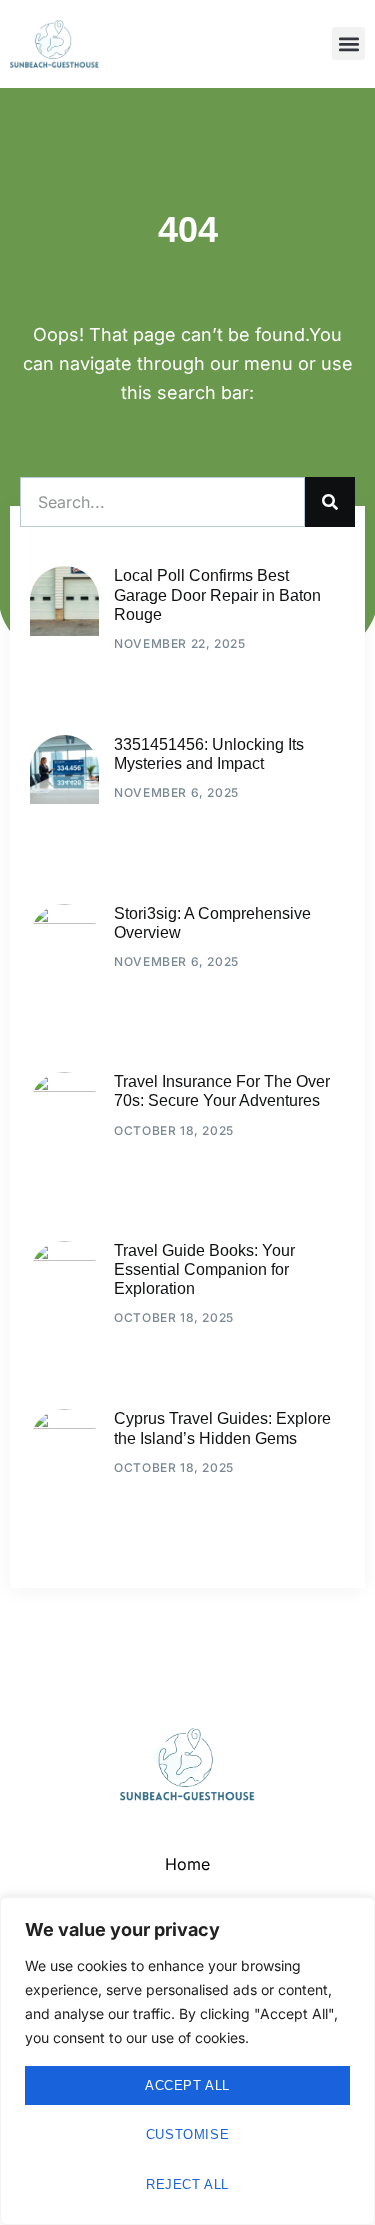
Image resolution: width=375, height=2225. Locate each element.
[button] (348, 43)
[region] (187, 2061)
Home (187, 1864)
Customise (187, 2134)
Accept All (187, 2085)
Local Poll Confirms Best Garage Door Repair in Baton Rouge (217, 594)
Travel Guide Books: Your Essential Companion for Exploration (204, 1269)
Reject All (187, 2184)
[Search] (330, 502)
